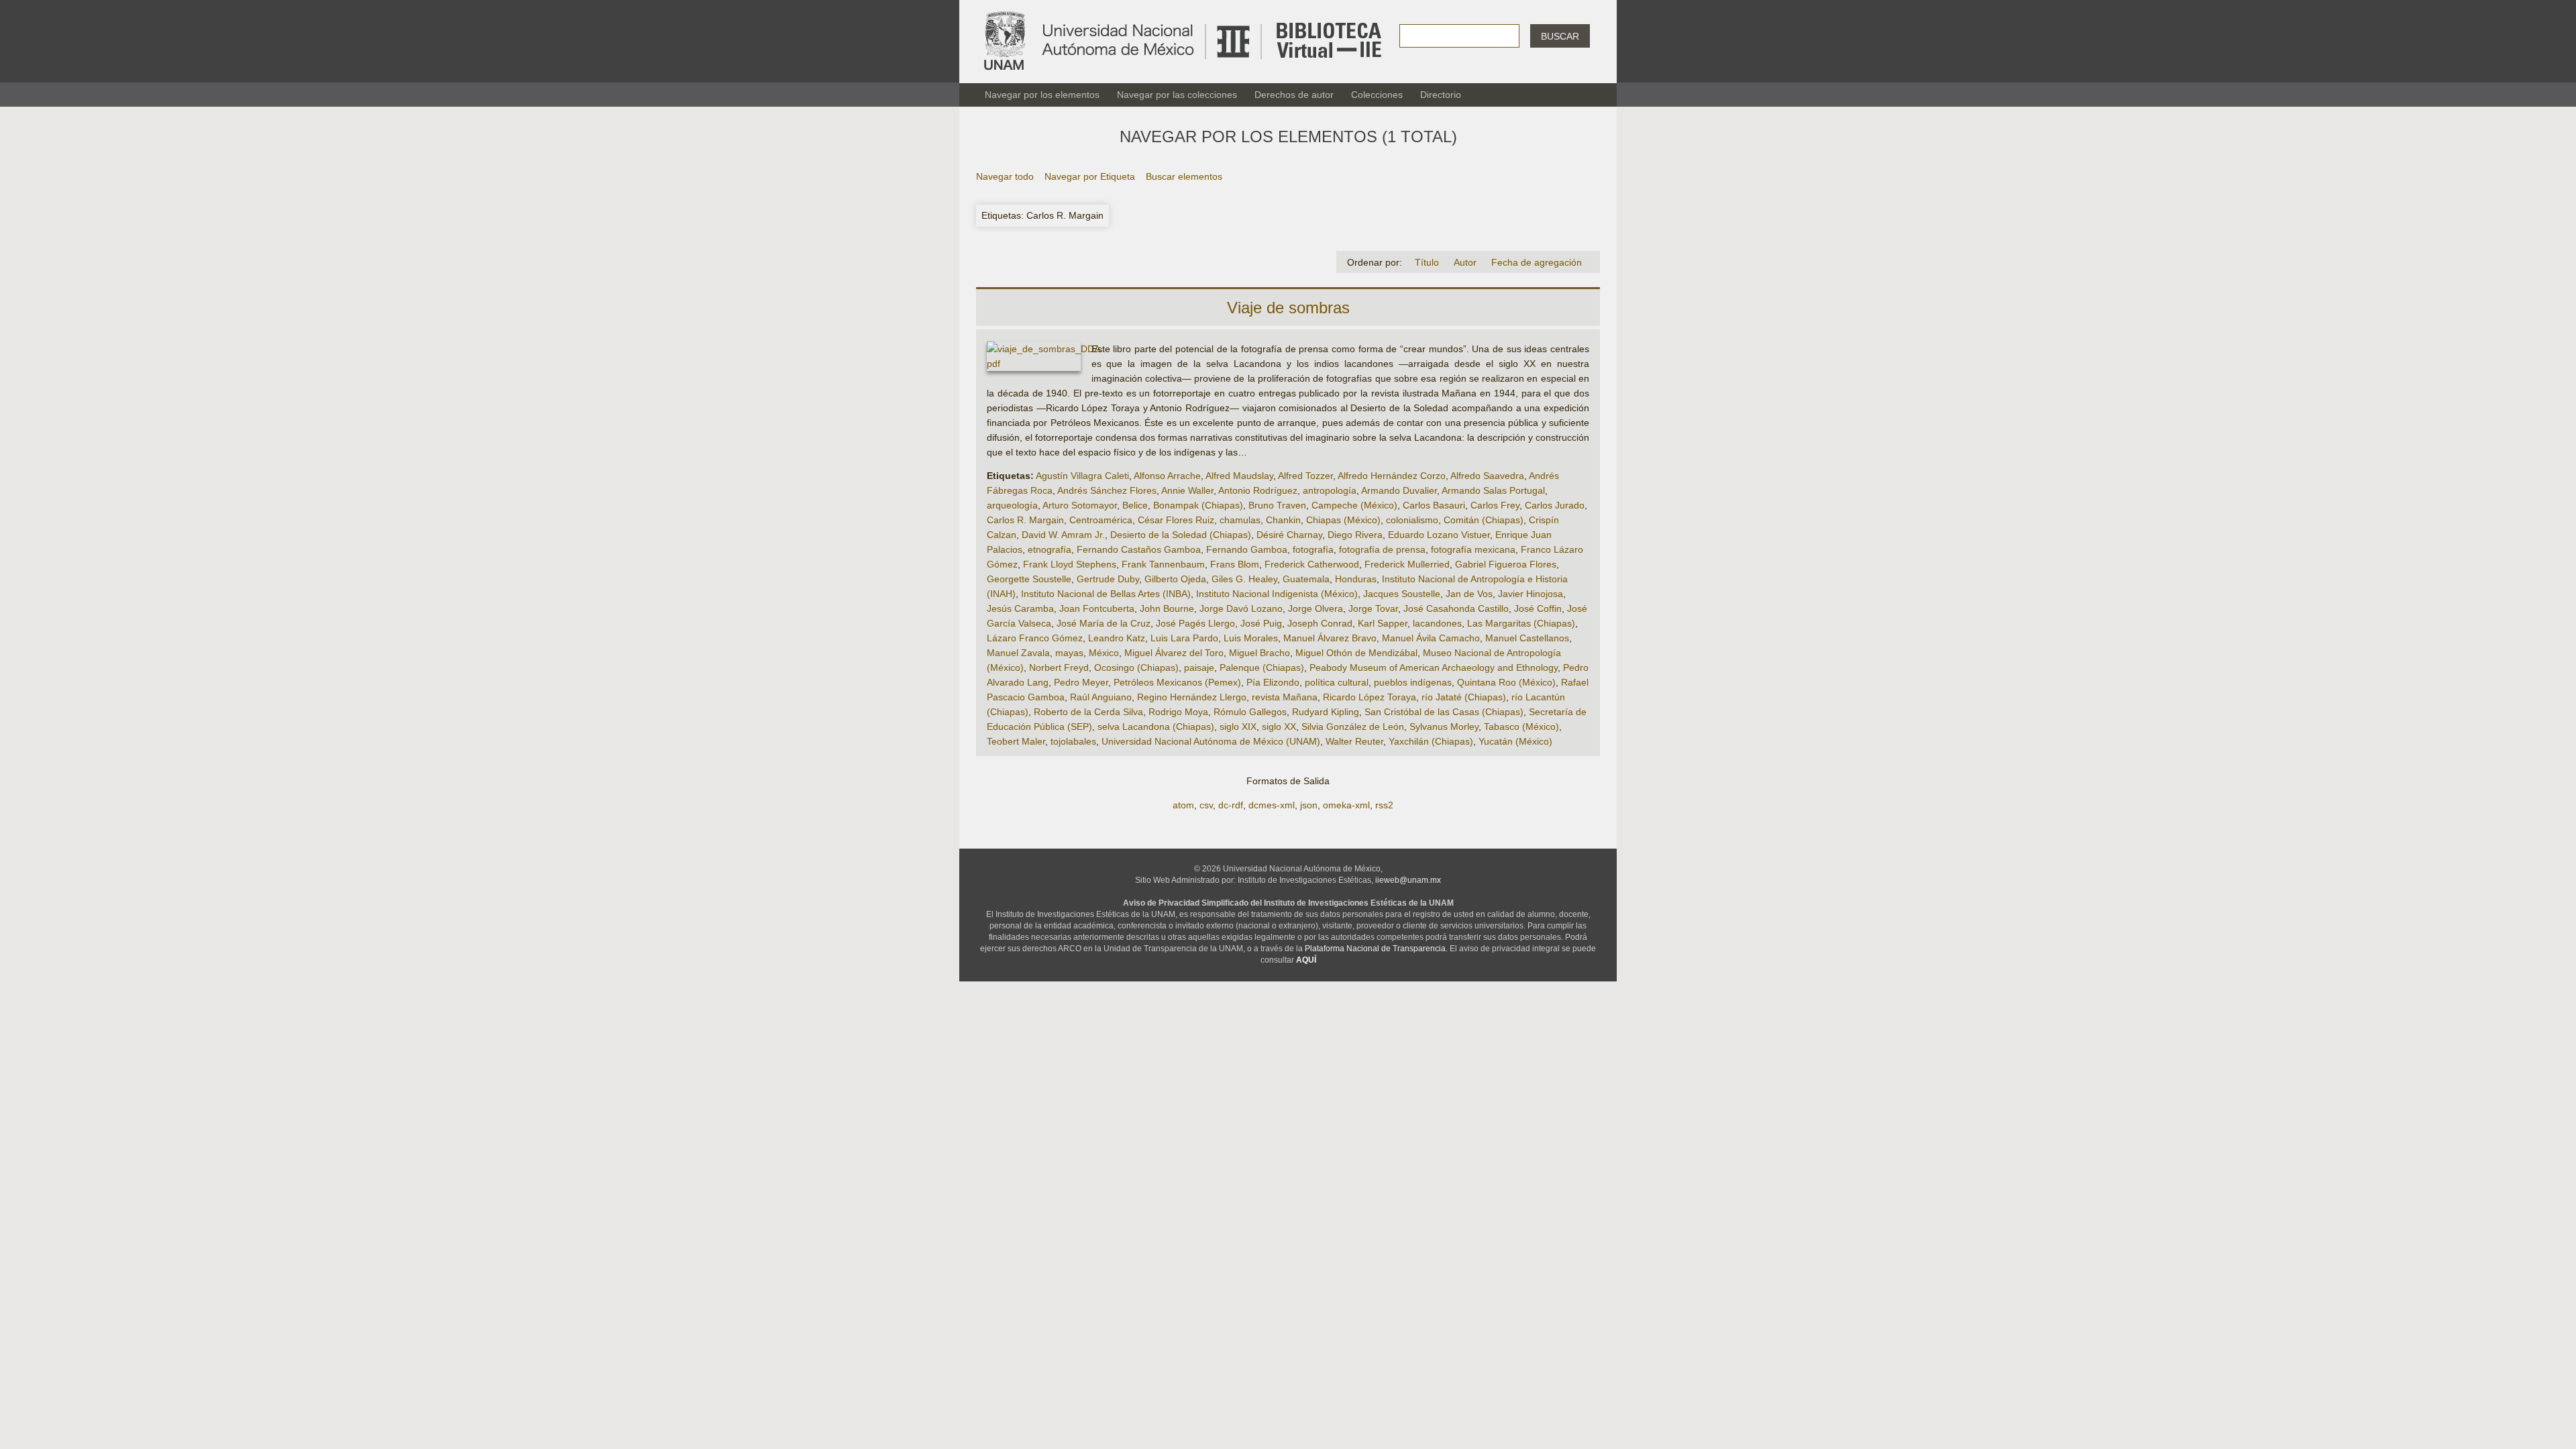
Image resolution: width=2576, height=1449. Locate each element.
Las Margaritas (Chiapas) (1521, 623)
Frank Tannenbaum (1163, 564)
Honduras (1356, 579)
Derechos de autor (1294, 95)
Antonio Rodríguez (1258, 490)
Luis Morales (1251, 638)
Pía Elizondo (1273, 682)
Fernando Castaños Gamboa (1139, 549)
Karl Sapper (1383, 623)
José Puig (1261, 623)
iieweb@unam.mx (1408, 880)
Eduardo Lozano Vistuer (1439, 535)
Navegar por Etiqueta (1090, 176)
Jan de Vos (1469, 594)
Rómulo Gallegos (1250, 712)
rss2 (1384, 805)
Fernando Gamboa (1247, 549)
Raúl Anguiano (1101, 697)
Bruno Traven (1277, 505)
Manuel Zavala (1018, 653)
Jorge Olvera (1316, 608)
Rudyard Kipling (1326, 712)
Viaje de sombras (1288, 308)
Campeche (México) (1354, 505)
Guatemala (1306, 579)
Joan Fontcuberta (1097, 608)
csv (1206, 805)
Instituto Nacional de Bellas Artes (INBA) (1106, 594)
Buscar (1560, 36)
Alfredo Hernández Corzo (1392, 476)
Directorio (1441, 95)
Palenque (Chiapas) (1262, 667)
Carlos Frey (1495, 505)
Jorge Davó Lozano (1241, 608)
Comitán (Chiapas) (1484, 520)
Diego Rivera (1355, 535)
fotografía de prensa (1382, 549)
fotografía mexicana (1473, 549)
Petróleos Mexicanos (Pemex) (1177, 682)
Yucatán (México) (1515, 741)
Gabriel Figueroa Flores (1506, 564)
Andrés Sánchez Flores (1107, 490)
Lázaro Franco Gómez (1035, 638)
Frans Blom (1235, 564)
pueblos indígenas (1413, 682)
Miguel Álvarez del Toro (1174, 653)
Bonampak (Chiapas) (1198, 505)
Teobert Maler (1016, 741)
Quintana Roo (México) (1506, 682)
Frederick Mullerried (1407, 564)
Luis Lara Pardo (1184, 638)
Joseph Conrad (1320, 623)
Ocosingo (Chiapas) (1136, 667)
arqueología (1012, 505)
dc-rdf (1231, 805)
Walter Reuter (1354, 741)
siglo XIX (1238, 727)
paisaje (1199, 667)
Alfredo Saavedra (1487, 476)
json (1309, 805)
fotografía (1313, 549)
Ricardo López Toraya (1370, 697)
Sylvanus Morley (1444, 727)
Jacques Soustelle (1402, 594)
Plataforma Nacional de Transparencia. (1376, 949)
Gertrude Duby (1108, 579)
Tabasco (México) (1521, 727)
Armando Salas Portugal (1493, 490)
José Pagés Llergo (1195, 623)
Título (1427, 262)
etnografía (1050, 549)
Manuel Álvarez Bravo (1330, 638)
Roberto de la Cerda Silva (1088, 712)
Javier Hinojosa (1531, 594)
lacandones (1437, 623)
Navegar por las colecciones (1177, 95)
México (1104, 653)
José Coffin (1538, 608)
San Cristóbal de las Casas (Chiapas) (1444, 712)
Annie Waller (1187, 490)
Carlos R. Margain (1025, 520)
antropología (1330, 490)
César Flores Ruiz (1176, 520)
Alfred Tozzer (1305, 476)
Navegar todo (1005, 176)
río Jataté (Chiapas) (1464, 697)
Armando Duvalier (1399, 490)
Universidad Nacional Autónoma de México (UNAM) (1211, 741)
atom (1183, 805)
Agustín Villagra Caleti (1082, 476)
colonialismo (1412, 520)
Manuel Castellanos (1527, 638)
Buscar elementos (1184, 176)
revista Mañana (1285, 697)
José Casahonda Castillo (1456, 608)
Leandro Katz (1117, 638)
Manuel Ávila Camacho (1431, 638)
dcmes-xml (1272, 805)
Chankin (1283, 520)
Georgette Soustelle (1029, 579)
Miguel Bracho (1259, 653)
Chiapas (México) (1343, 520)
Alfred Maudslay (1239, 476)
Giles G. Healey (1244, 579)
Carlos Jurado (1555, 505)
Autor (1465, 262)
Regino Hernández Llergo (1192, 697)
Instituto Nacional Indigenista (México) (1277, 594)
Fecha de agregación (1537, 262)
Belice (1135, 505)
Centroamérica (1101, 520)
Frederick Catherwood (1312, 564)
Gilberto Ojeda (1175, 579)
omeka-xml (1346, 805)
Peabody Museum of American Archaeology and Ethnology (1434, 667)
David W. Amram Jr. (1063, 535)
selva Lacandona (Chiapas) (1156, 727)
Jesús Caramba (1020, 608)
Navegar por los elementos (1042, 95)
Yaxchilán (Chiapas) (1431, 741)
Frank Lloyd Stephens (1070, 564)
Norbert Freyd (1059, 667)
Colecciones (1377, 95)
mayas (1069, 653)
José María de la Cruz (1104, 623)
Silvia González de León (1353, 727)
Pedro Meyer (1081, 682)
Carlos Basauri (1434, 505)
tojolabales (1073, 741)
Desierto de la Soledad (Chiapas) (1181, 535)
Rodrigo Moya (1178, 712)
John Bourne (1167, 608)
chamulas (1240, 520)
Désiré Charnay (1289, 535)
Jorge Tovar (1373, 608)
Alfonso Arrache (1167, 476)
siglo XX (1279, 727)
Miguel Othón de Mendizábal (1356, 653)
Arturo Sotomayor (1080, 505)
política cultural (1337, 682)
